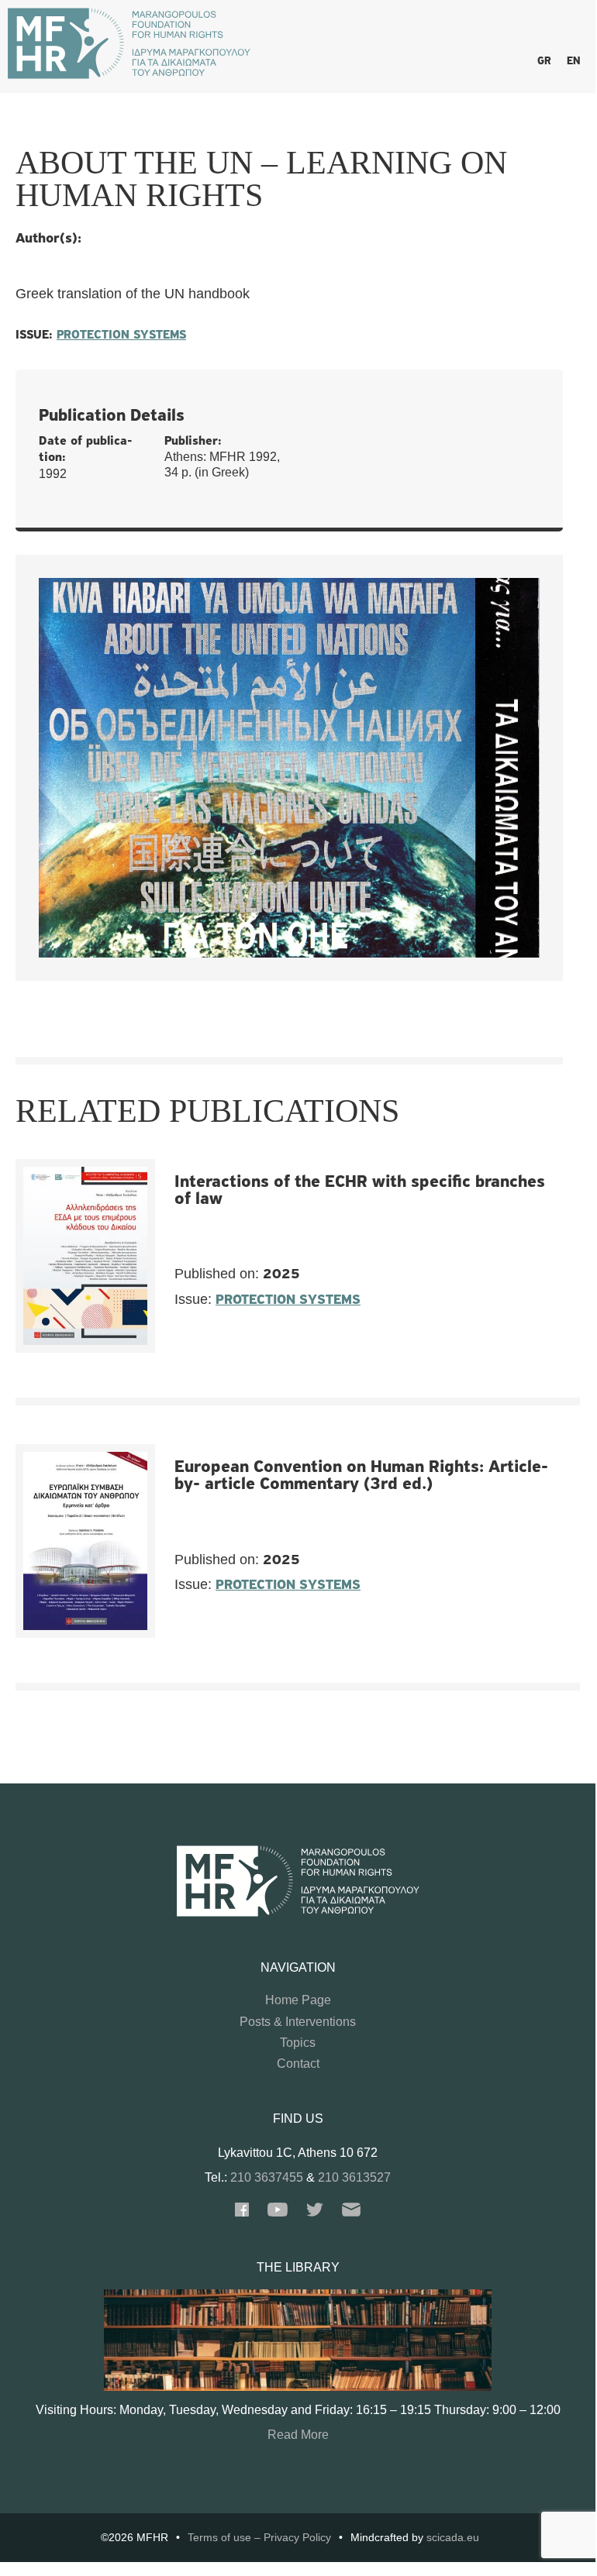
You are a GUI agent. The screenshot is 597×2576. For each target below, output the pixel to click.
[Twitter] (315, 2212)
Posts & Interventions (298, 2022)
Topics (298, 2043)
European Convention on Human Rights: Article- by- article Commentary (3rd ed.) (361, 1476)
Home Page (298, 2000)
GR (544, 62)
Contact (298, 2064)
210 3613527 (354, 2177)
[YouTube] (278, 2212)
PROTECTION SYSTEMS (121, 335)
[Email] (351, 2212)
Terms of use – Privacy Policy (259, 2537)
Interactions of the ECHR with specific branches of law (360, 1191)
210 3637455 (267, 2177)
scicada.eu (453, 2537)
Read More (298, 2435)
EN (573, 62)
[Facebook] (242, 2212)
